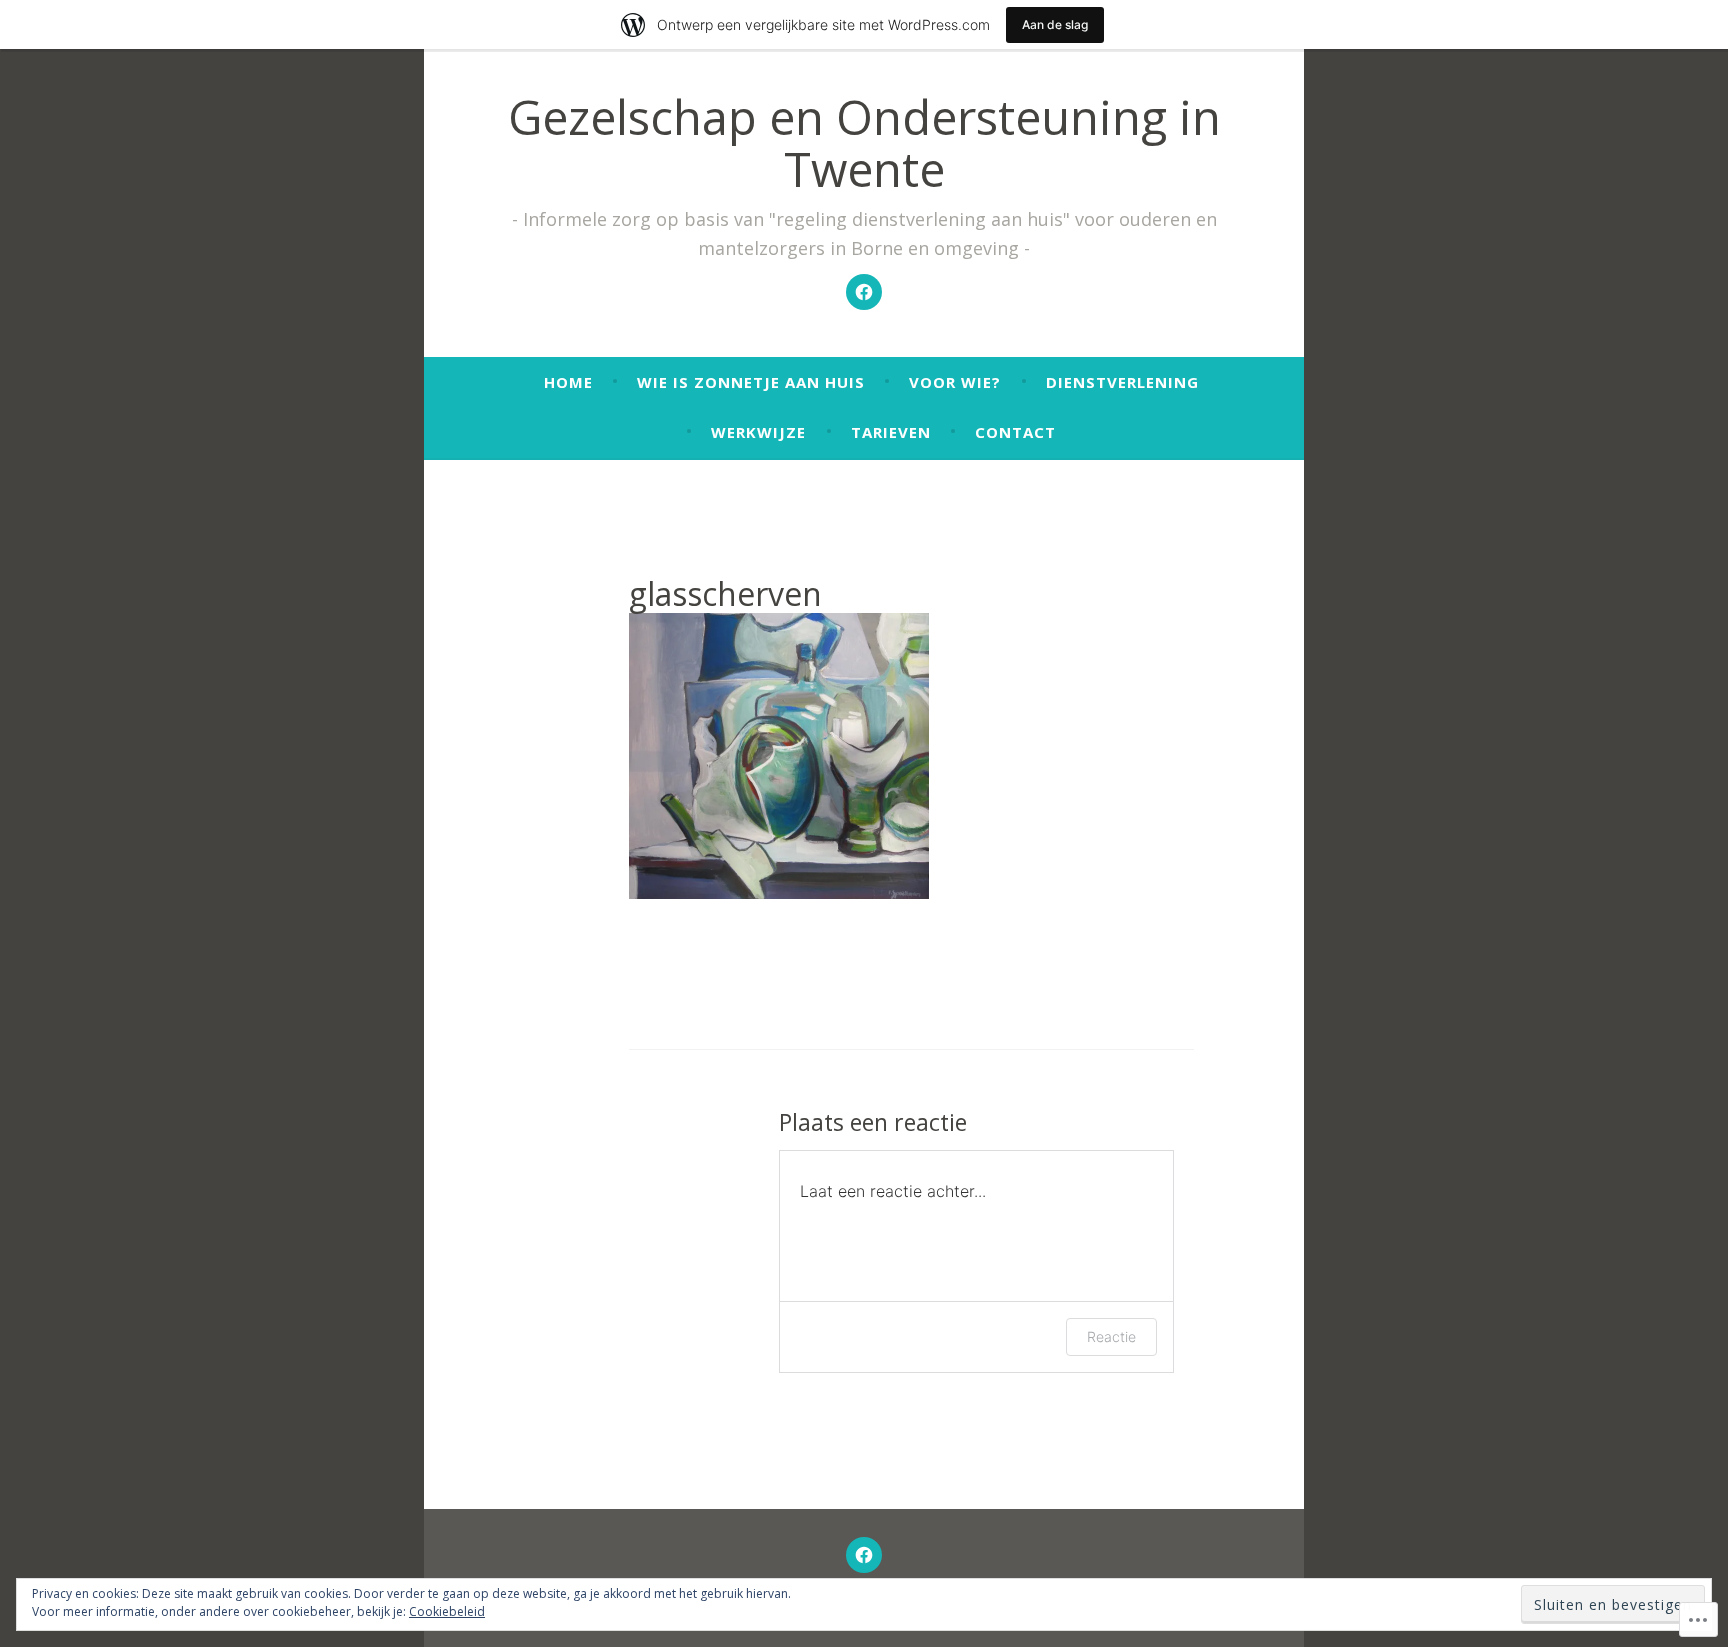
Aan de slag (1055, 24)
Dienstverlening (1122, 382)
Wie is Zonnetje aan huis (751, 382)
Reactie (1111, 1336)
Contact (1015, 432)
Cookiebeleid (447, 1611)
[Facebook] (864, 292)
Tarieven (891, 432)
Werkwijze (758, 432)
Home (568, 382)
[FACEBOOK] (864, 1555)
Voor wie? (955, 382)
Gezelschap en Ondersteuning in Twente (864, 143)
